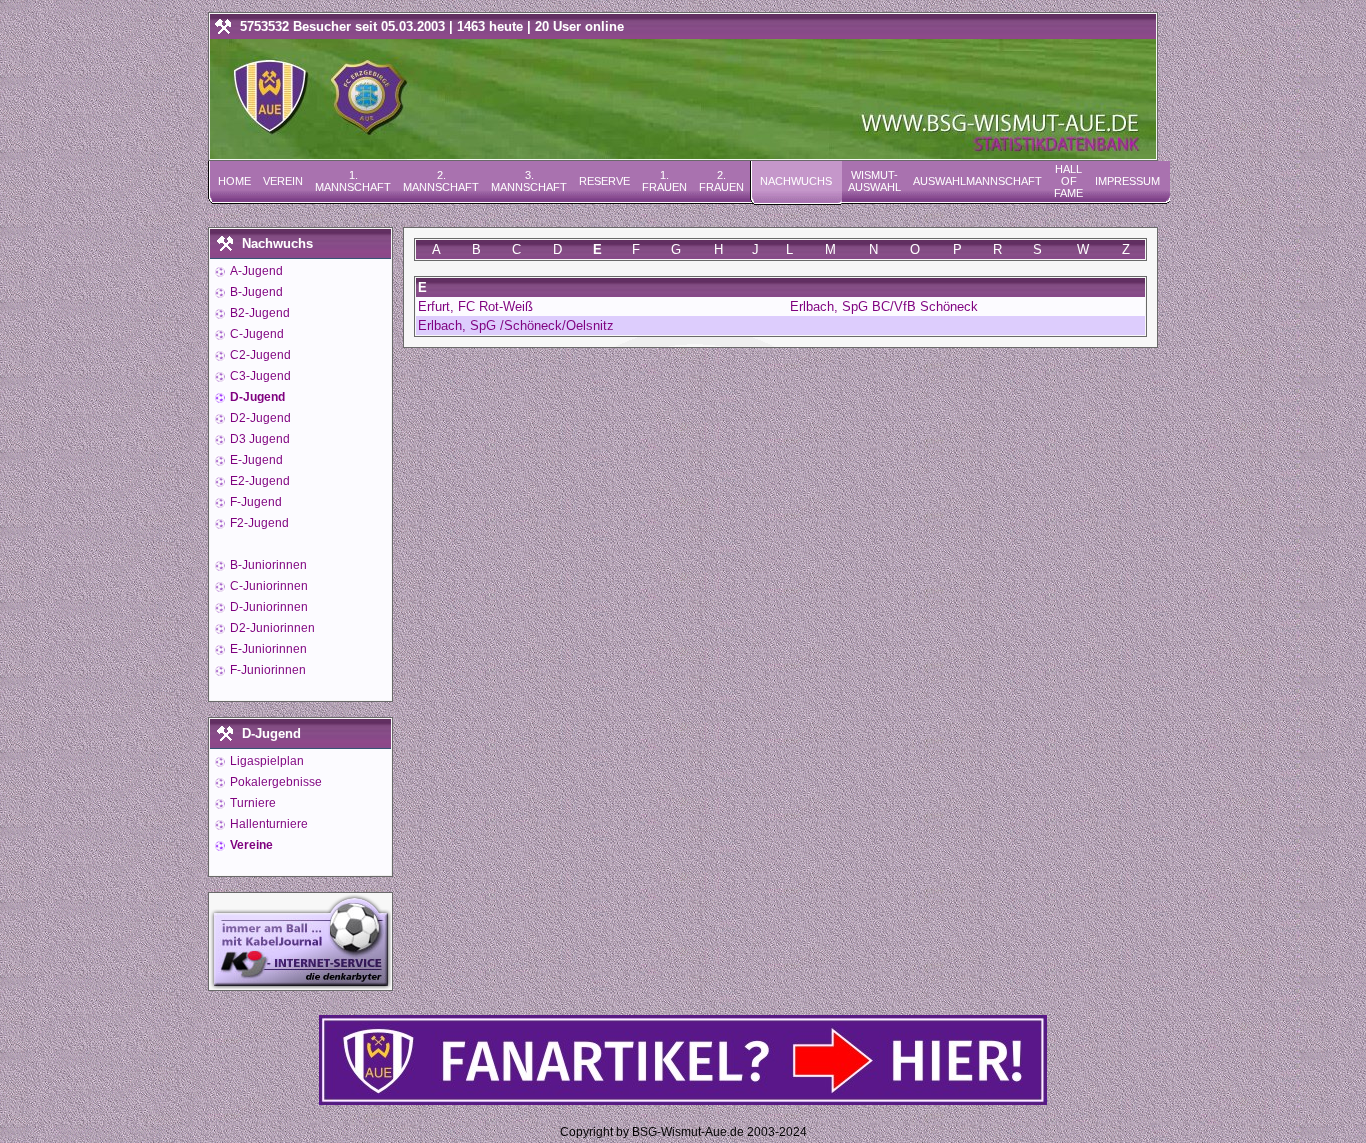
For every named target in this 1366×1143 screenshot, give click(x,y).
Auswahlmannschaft (977, 181)
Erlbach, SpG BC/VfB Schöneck (884, 306)
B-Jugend (255, 292)
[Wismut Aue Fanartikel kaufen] (683, 1100)
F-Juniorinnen (266, 670)
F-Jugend (254, 502)
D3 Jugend (258, 439)
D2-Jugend (259, 418)
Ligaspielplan (265, 761)
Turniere (251, 803)
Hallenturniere (267, 824)
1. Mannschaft (353, 181)
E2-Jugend (258, 481)
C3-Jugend (259, 376)
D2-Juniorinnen (271, 628)
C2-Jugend (259, 355)
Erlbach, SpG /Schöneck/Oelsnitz (516, 325)
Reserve (604, 181)
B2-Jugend (258, 313)
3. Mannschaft (529, 181)
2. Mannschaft (441, 181)
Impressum (1127, 181)
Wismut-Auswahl (874, 181)
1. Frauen (664, 181)
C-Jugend (255, 334)
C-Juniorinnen (267, 586)
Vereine (250, 845)
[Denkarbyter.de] (300, 984)
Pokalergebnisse (274, 782)
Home (234, 181)
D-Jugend (256, 397)
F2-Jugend (258, 523)
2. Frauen (721, 181)
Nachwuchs (796, 181)
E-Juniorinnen (267, 649)
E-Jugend (255, 460)
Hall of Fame (1068, 181)
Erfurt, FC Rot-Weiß (475, 306)
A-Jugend (255, 271)
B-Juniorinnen (267, 565)
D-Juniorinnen (267, 607)
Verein (283, 181)
